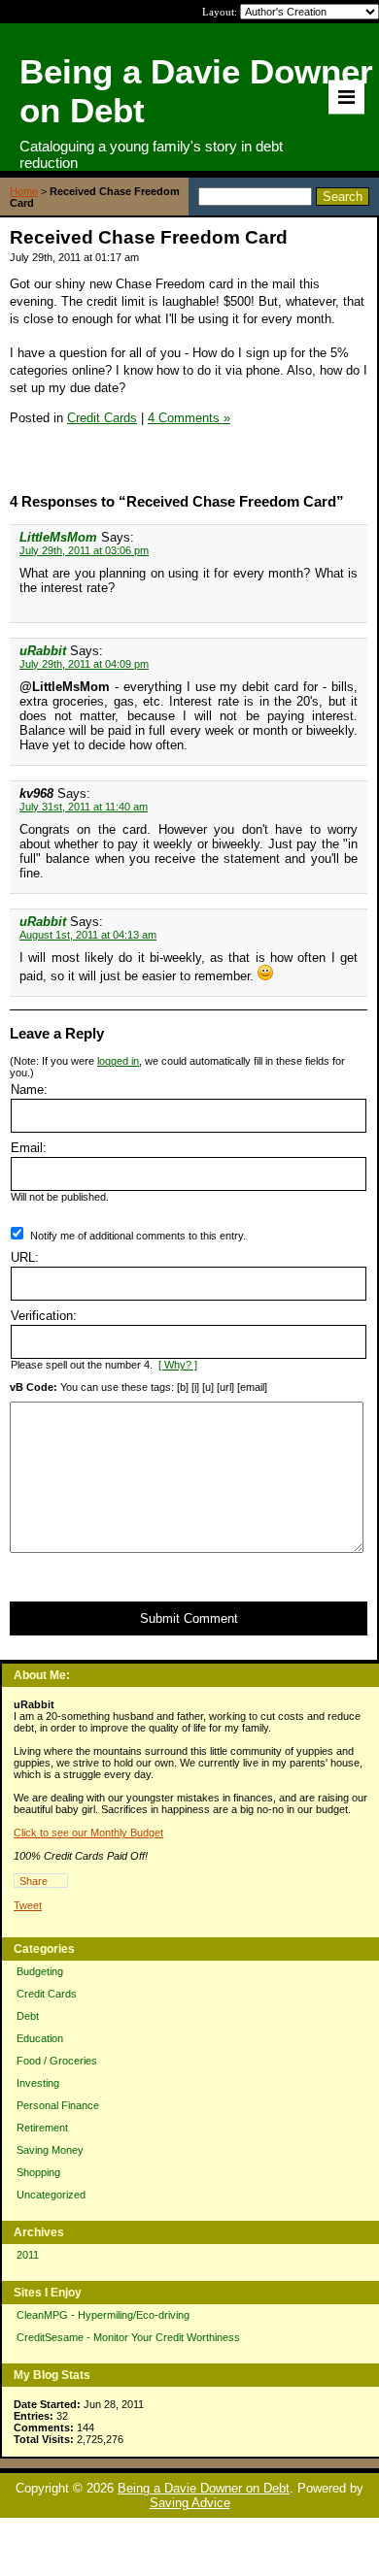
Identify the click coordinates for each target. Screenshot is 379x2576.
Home (24, 191)
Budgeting (40, 1971)
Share (34, 1881)
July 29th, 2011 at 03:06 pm (84, 550)
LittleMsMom (58, 537)
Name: (29, 1090)
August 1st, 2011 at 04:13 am (88, 935)
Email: (29, 1148)
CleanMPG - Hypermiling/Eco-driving (103, 2315)
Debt (28, 2016)
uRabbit (43, 651)
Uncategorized (51, 2195)
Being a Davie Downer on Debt (204, 2488)
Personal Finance (58, 2105)
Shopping (38, 2172)
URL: (25, 1257)
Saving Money (50, 2150)
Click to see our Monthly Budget (88, 1833)
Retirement (42, 2128)
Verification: (44, 1316)
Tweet (28, 1905)
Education (40, 2038)
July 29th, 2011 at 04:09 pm (84, 664)
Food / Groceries (57, 2061)
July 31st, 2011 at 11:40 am (84, 807)
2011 (28, 2255)
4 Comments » (189, 418)
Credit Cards (47, 1994)
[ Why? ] (178, 1365)
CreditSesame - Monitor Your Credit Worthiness (128, 2337)
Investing (38, 2083)
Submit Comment (189, 1618)
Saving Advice (190, 2503)
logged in (118, 1061)
